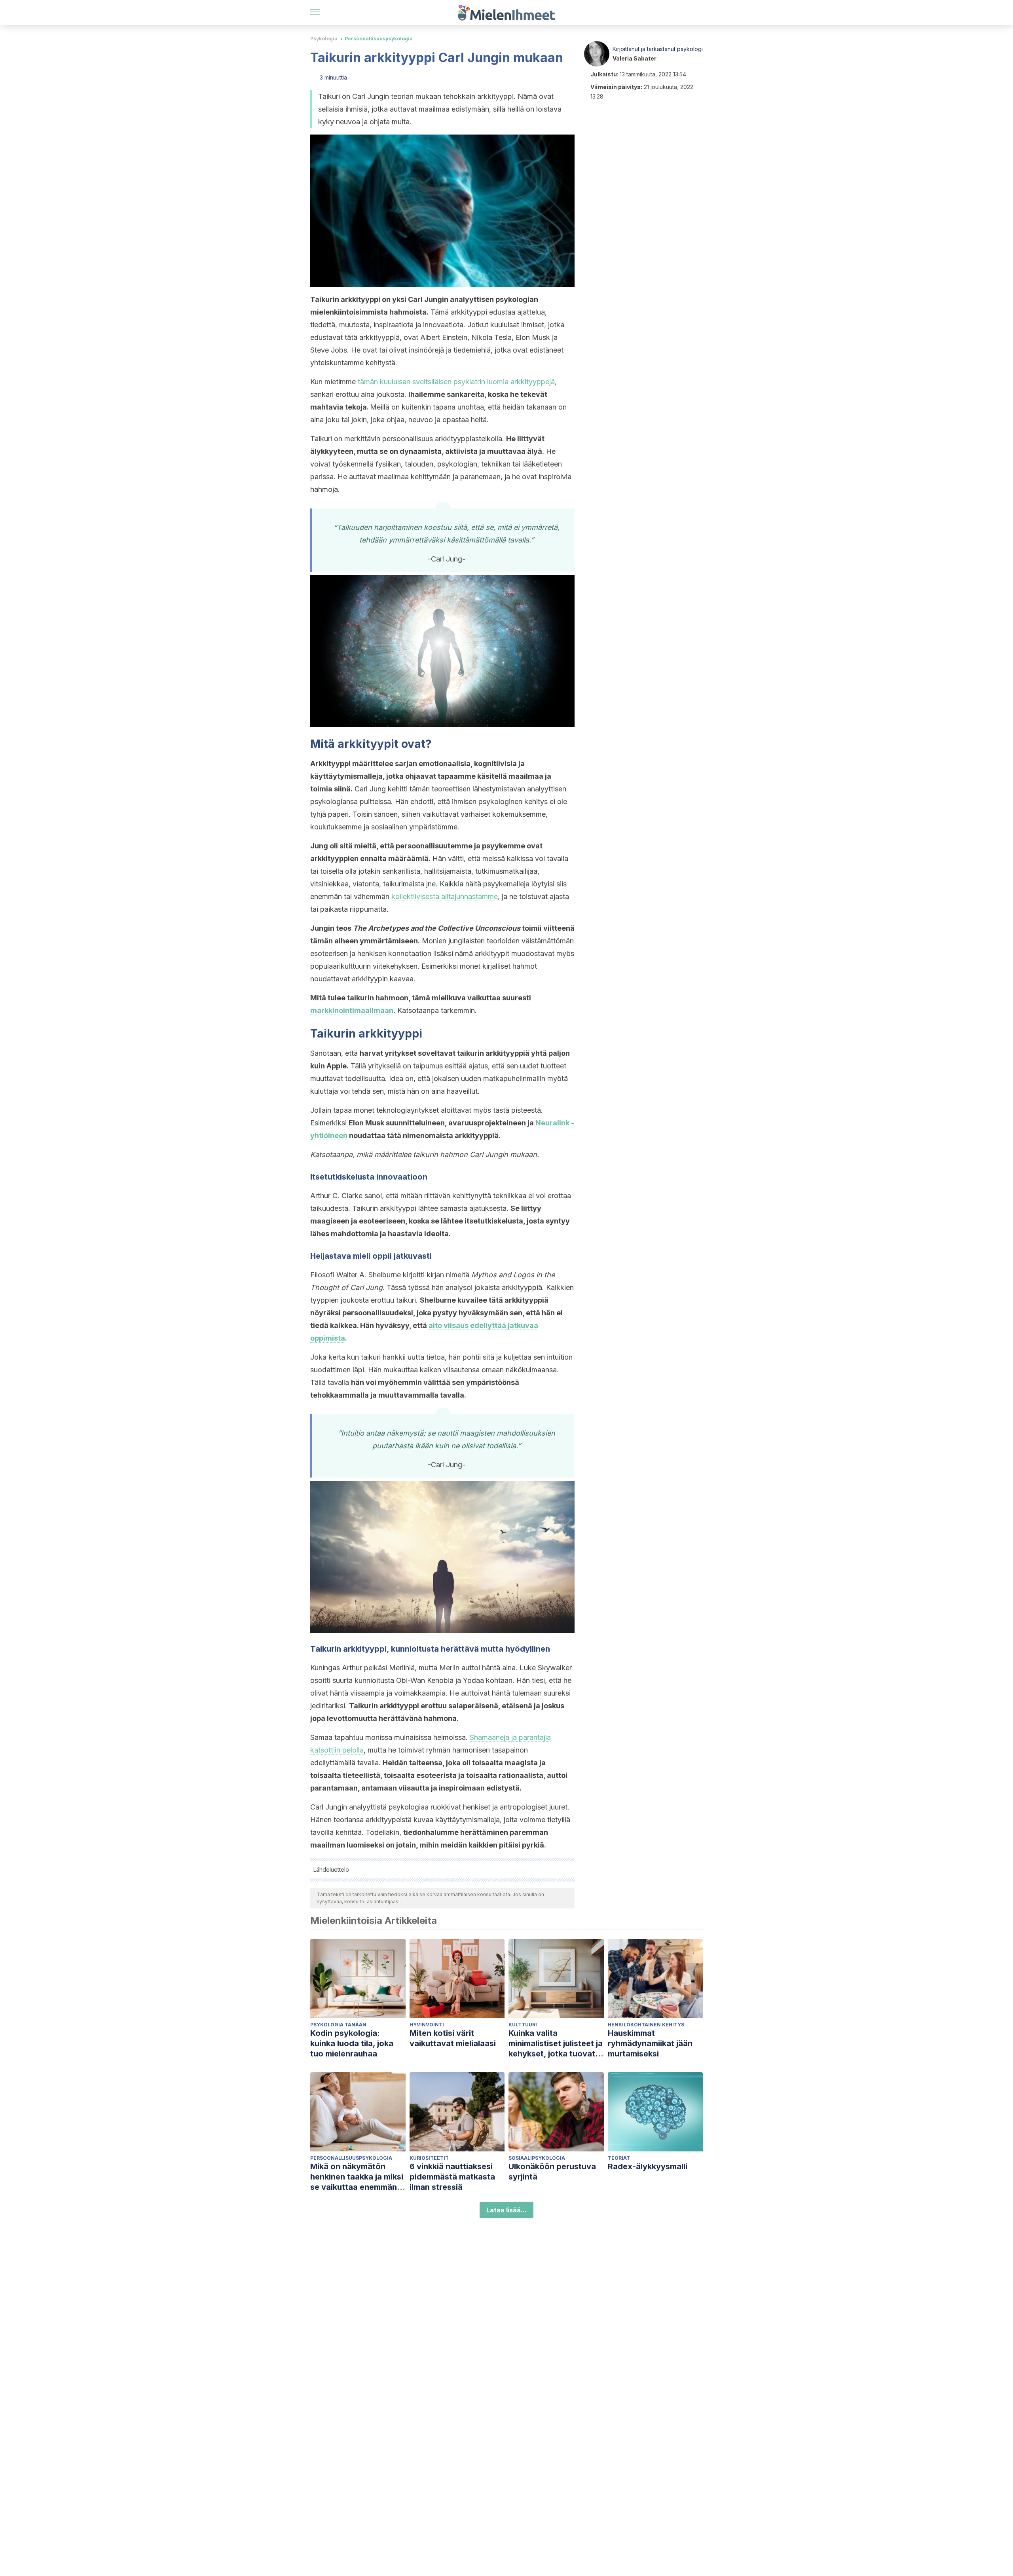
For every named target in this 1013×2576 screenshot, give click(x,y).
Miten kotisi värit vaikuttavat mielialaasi (453, 2038)
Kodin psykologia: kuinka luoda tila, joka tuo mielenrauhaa (352, 2043)
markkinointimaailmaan (352, 1010)
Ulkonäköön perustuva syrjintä (552, 2172)
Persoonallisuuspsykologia (379, 39)
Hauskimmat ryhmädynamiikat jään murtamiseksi (650, 2043)
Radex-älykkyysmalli (648, 2166)
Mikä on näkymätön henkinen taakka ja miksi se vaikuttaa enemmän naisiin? (357, 2177)
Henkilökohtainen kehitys (646, 2025)
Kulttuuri (523, 2025)
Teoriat (619, 2158)
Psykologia (324, 39)
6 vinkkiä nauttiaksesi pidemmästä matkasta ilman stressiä (452, 2177)
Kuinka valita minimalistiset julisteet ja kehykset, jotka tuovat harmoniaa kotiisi (556, 2044)
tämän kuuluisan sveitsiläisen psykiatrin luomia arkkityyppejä (456, 382)
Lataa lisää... (506, 2210)
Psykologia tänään (338, 2025)
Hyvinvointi (427, 2025)
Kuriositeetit (429, 2158)
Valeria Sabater (635, 58)
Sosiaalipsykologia (537, 2158)
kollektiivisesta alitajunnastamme (445, 896)
